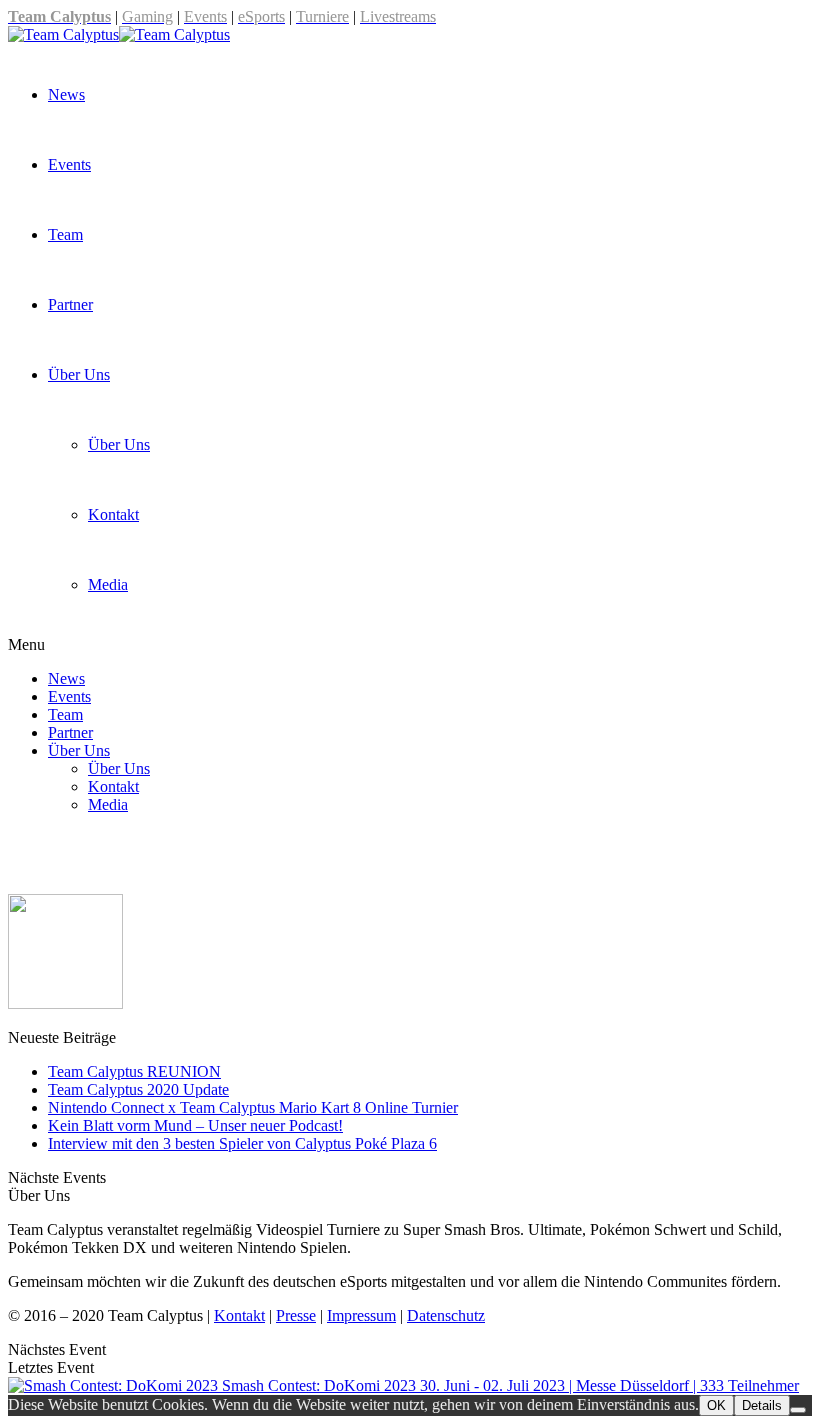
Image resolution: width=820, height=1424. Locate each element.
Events (69, 164)
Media (108, 584)
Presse (296, 1315)
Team (65, 234)
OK (716, 1405)
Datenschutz (446, 1315)
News (66, 94)
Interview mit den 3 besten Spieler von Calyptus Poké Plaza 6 (242, 1143)
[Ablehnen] (798, 1410)
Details (762, 1405)
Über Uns (79, 374)
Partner (70, 304)
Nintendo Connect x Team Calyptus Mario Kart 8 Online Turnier (253, 1107)
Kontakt (113, 514)
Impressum (361, 1315)
